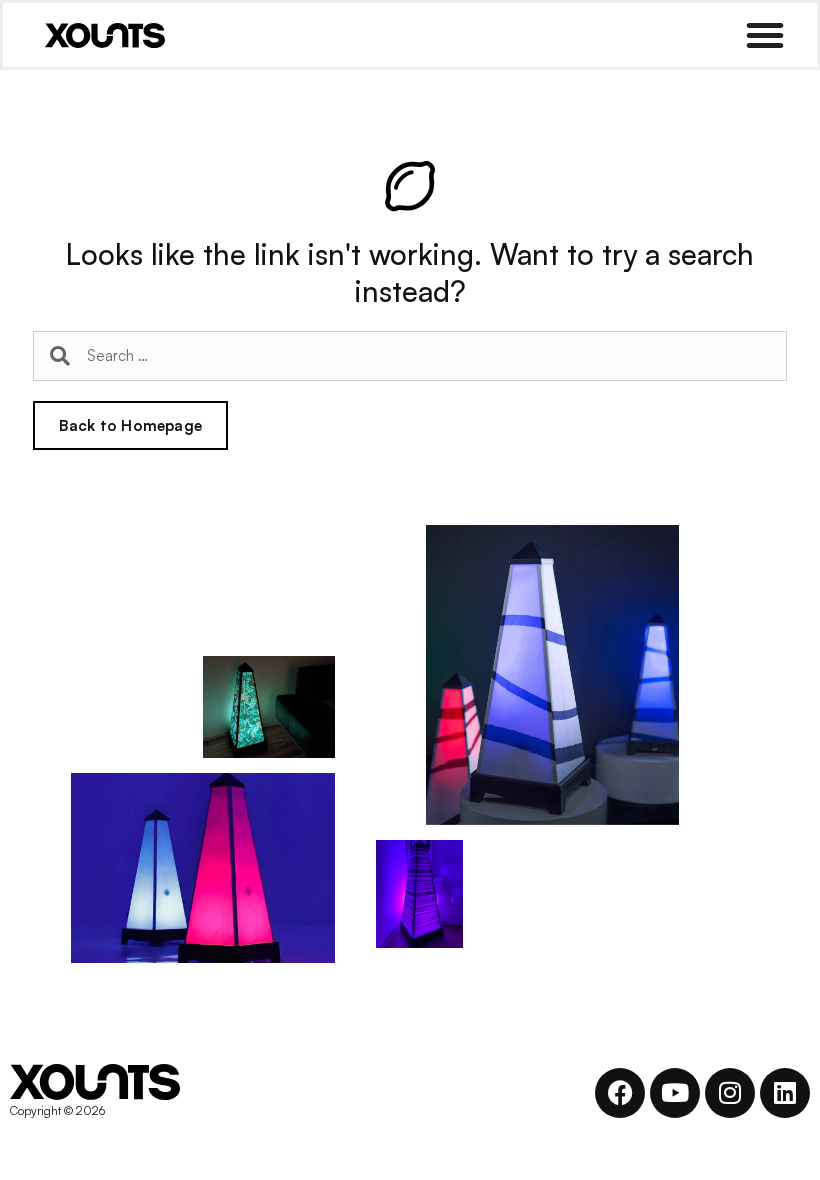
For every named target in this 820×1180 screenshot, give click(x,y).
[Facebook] (620, 1093)
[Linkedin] (785, 1093)
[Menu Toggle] (765, 35)
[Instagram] (730, 1093)
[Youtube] (675, 1093)
